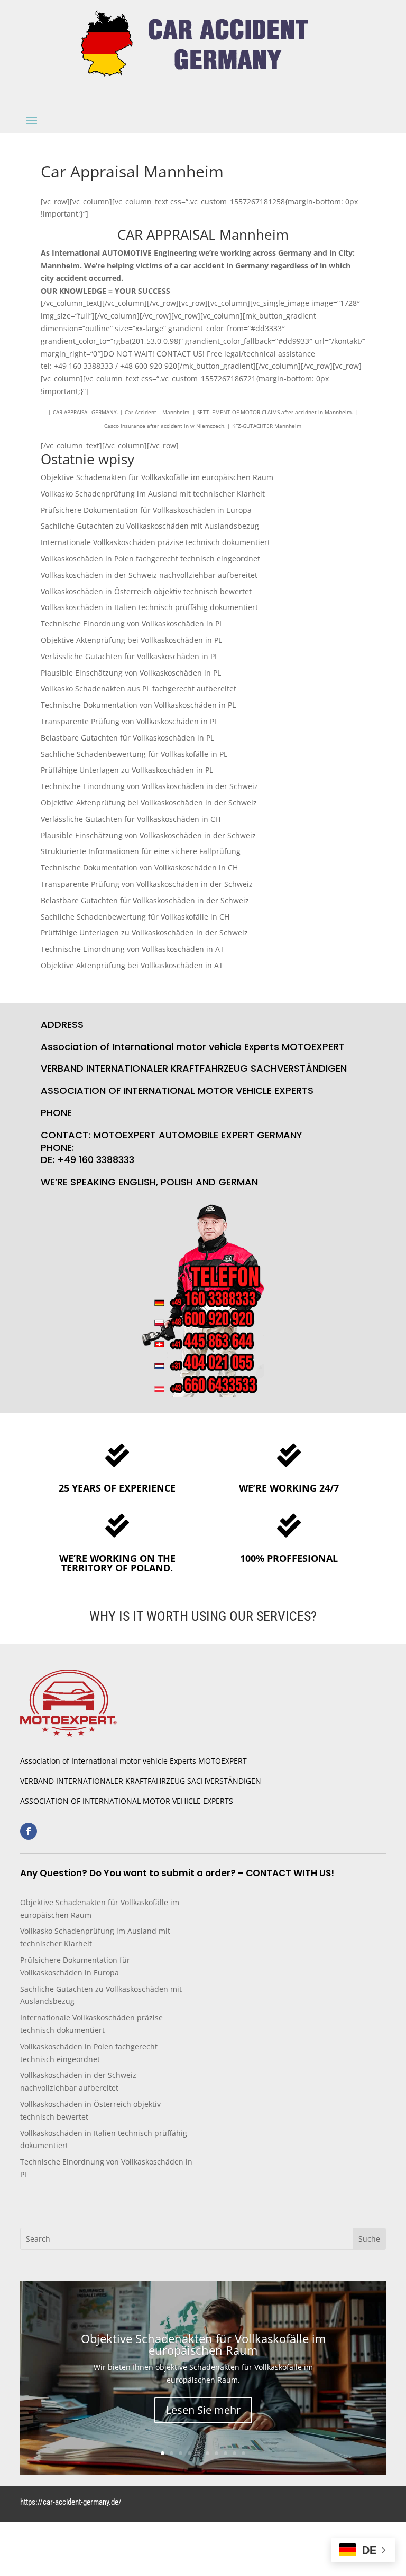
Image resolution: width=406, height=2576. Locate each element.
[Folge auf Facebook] (29, 1831)
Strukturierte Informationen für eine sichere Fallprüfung (141, 851)
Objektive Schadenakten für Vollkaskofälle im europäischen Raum (157, 477)
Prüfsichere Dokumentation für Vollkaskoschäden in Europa (146, 510)
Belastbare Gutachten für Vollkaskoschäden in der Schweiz (145, 900)
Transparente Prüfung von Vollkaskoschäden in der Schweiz (147, 884)
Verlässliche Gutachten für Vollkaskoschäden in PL (130, 656)
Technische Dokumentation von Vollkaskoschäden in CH (139, 868)
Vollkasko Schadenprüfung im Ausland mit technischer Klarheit (153, 494)
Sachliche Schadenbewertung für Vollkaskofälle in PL (134, 754)
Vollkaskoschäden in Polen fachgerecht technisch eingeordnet (150, 559)
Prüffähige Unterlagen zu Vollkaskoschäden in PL (127, 770)
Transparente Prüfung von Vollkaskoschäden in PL (129, 721)
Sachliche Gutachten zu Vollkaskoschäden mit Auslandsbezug (150, 526)
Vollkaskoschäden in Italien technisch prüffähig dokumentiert (149, 607)
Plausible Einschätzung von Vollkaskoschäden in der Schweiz (148, 835)
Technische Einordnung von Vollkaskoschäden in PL (132, 624)
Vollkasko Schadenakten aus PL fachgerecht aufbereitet (139, 689)
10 (243, 2453)
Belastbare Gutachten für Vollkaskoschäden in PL (127, 738)
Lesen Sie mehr (203, 2410)
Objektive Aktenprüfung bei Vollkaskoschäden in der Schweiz (149, 803)
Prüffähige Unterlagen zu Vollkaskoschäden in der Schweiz (144, 933)
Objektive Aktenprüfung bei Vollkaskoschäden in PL (131, 640)
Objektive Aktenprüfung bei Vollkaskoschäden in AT (132, 965)
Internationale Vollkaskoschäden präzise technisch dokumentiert (155, 542)
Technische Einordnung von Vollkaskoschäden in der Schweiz (149, 786)
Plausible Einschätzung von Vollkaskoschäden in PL (131, 673)
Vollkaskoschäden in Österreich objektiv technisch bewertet (146, 591)
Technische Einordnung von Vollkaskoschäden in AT (132, 949)
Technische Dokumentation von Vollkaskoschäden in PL (138, 705)
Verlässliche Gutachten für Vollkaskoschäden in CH (131, 819)
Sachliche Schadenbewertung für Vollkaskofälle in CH (135, 917)
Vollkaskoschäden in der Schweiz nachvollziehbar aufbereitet (149, 575)
